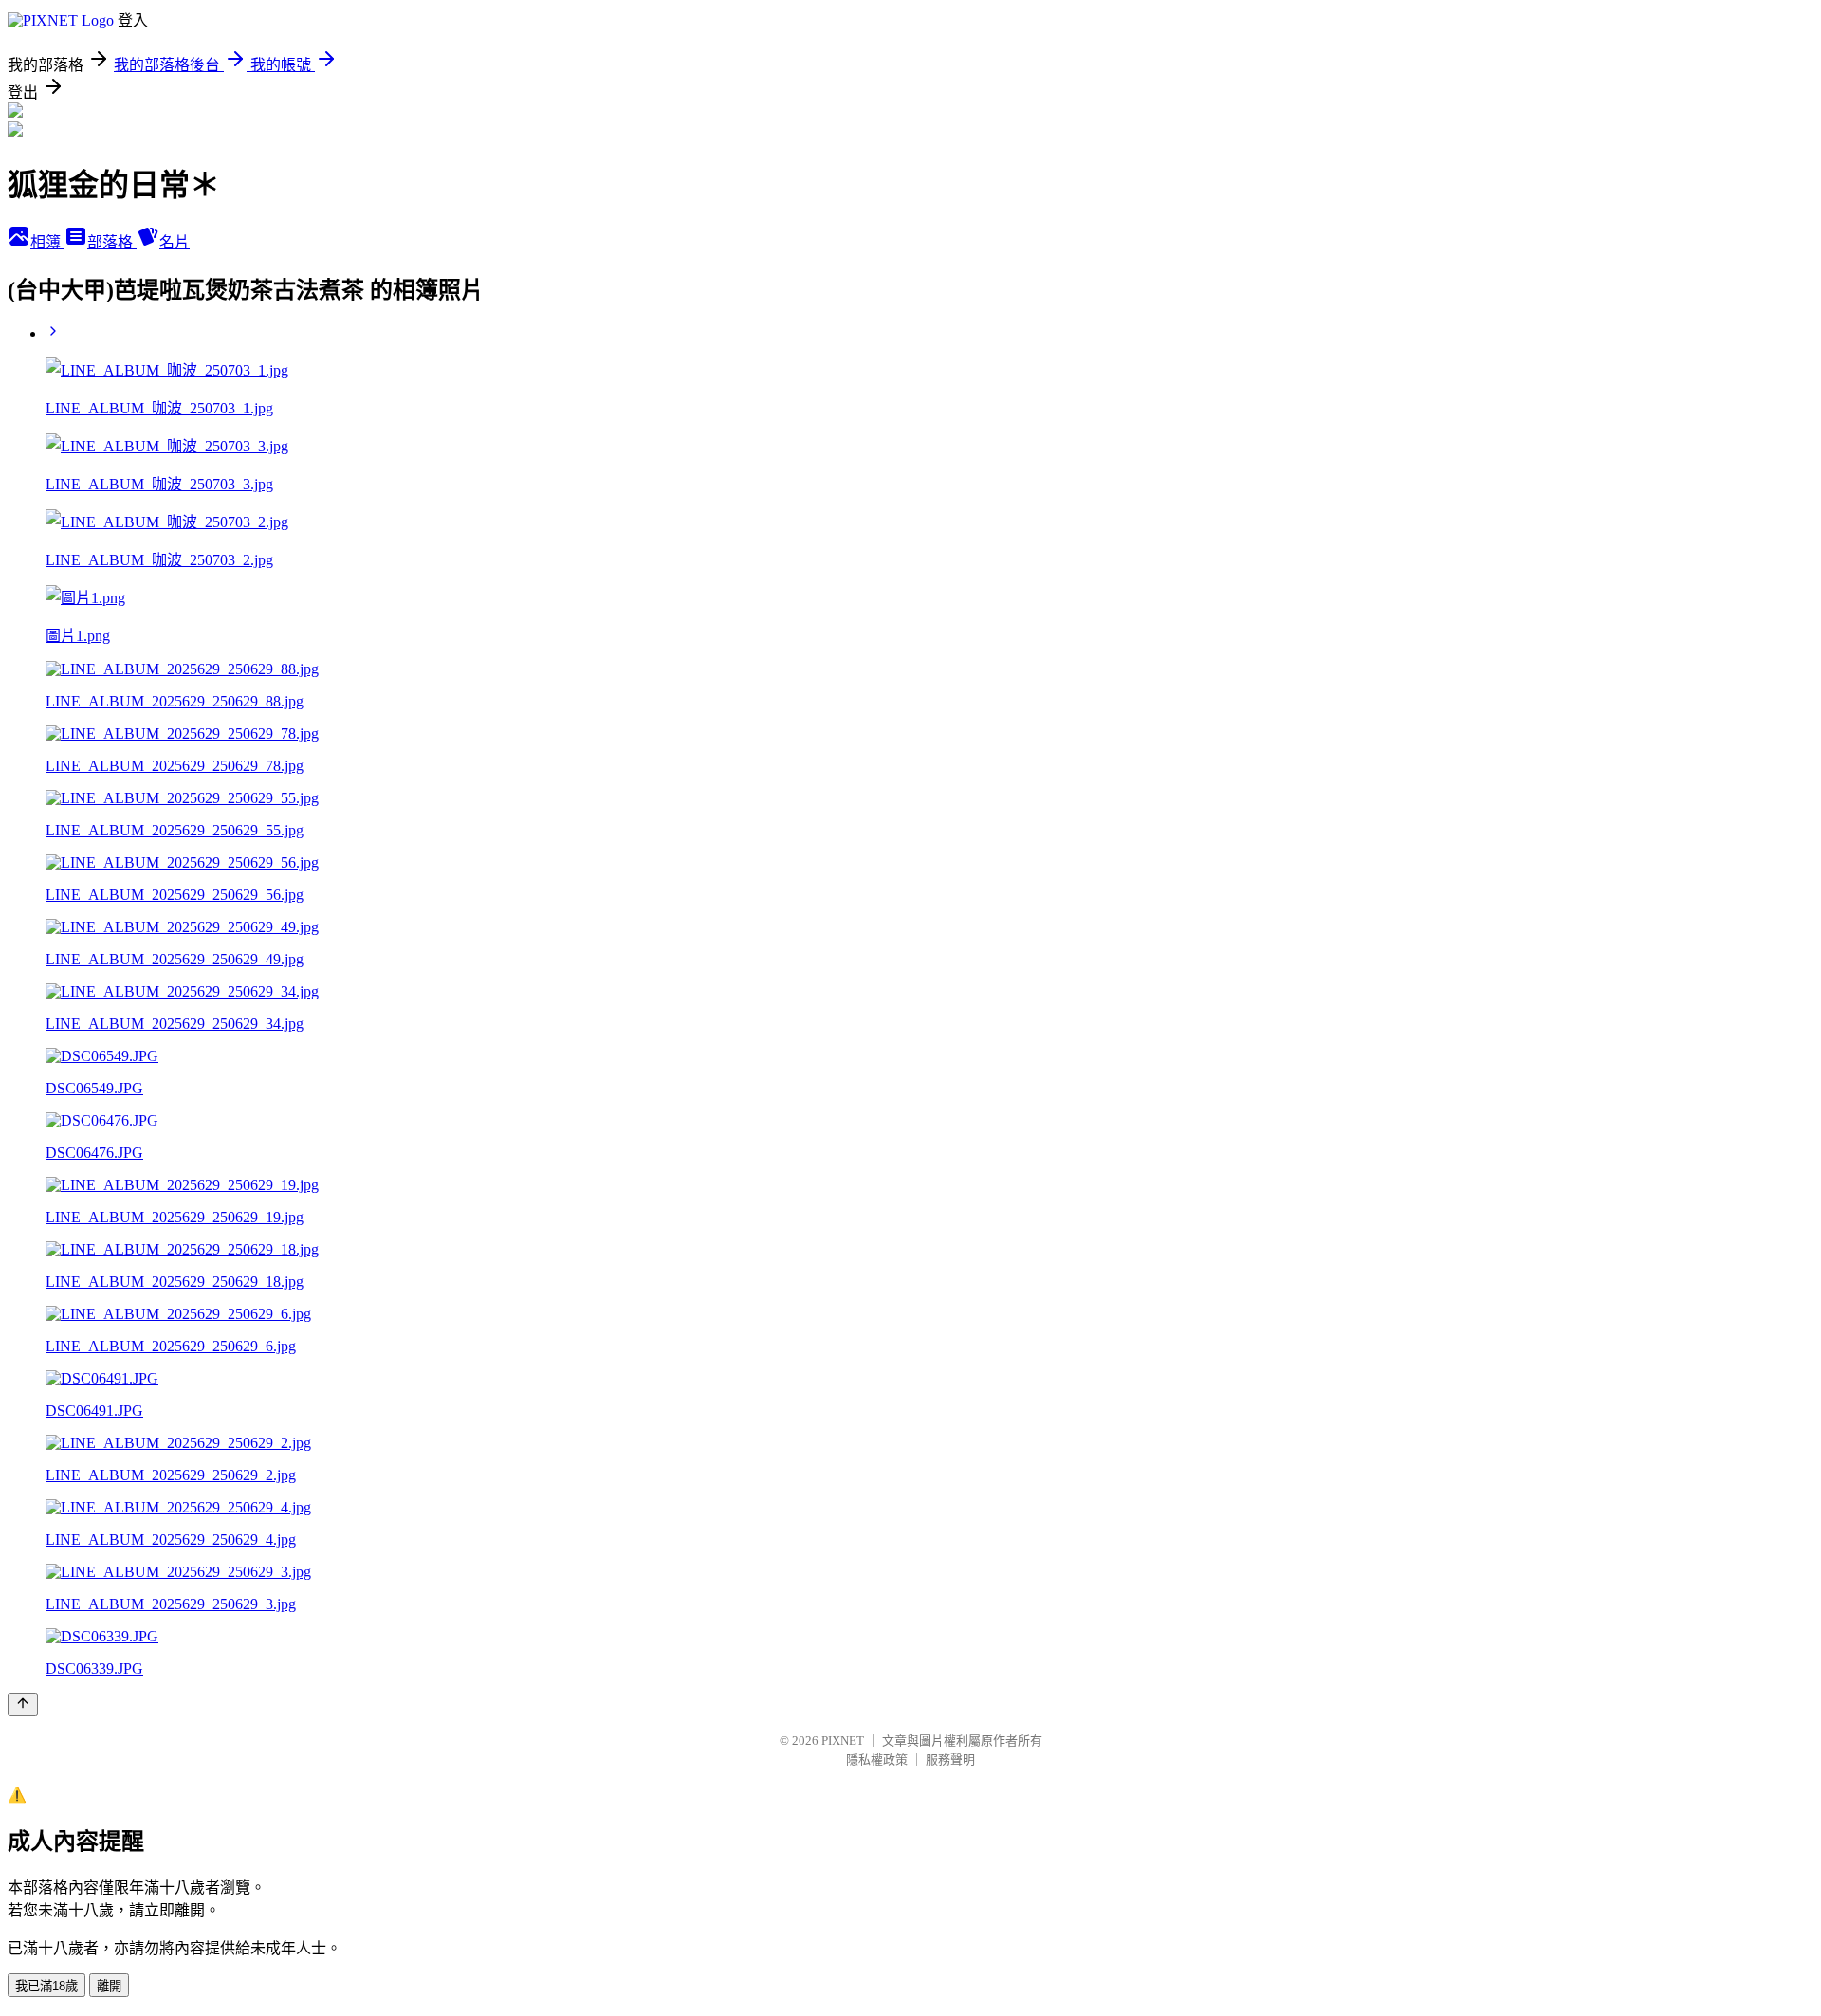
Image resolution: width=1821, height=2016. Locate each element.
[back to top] (23, 1704)
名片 (175, 242)
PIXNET (843, 1741)
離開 (109, 1986)
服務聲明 (950, 1759)
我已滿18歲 (46, 1986)
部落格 (112, 242)
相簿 (47, 242)
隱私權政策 (877, 1759)
